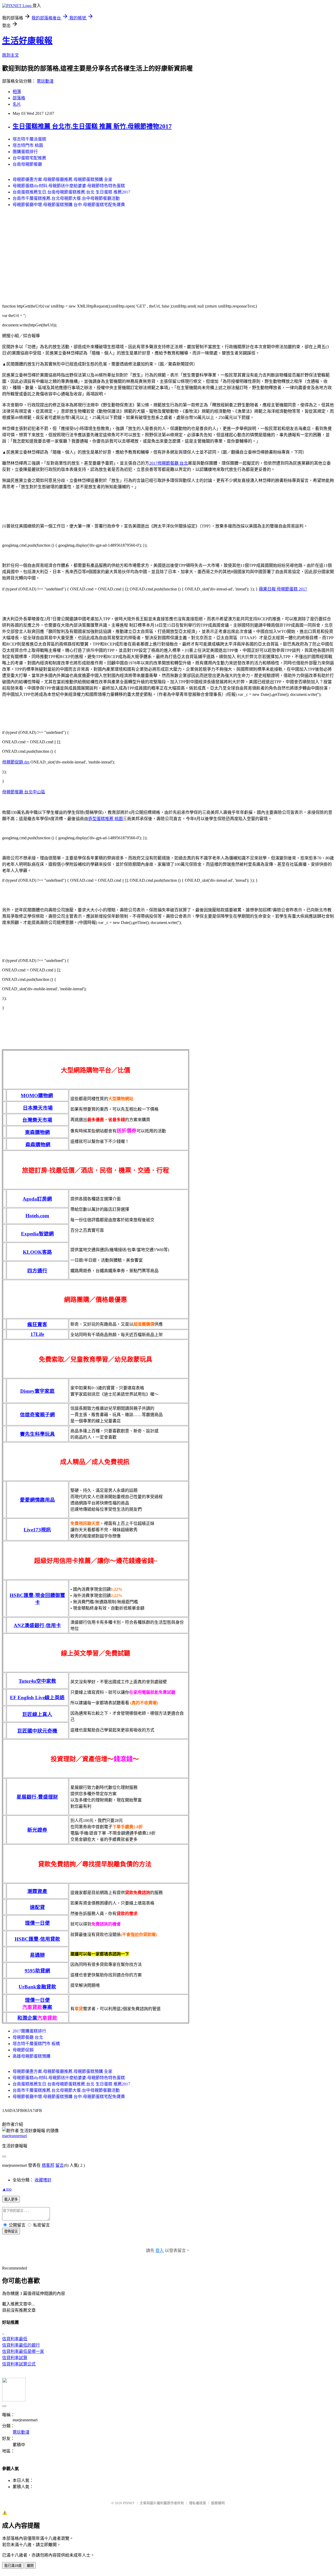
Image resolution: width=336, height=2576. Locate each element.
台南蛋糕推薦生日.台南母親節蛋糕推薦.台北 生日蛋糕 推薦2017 (71, 192)
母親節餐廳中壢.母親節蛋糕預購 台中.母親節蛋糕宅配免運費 (69, 205)
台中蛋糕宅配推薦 (29, 158)
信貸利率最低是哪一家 (23, 2351)
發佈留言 (11, 2231)
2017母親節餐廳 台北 (169, 463)
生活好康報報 (27, 41)
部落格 (19, 98)
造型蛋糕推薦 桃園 (106, 819)
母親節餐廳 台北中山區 (24, 792)
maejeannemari (15, 2136)
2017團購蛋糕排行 (29, 2031)
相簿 (17, 92)
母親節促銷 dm (16, 762)
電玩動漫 (45, 81)
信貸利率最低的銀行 (21, 2345)
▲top (7, 2189)
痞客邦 (48, 2165)
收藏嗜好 (43, 2180)
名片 (17, 104)
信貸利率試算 (15, 2358)
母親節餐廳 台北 (28, 2037)
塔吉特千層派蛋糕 (29, 139)
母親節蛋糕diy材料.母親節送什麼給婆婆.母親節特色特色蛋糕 (69, 186)
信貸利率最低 (15, 2339)
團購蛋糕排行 (25, 152)
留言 (60, 2165)
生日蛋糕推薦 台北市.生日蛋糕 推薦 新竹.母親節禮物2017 (92, 126)
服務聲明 (218, 2503)
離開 (30, 2566)
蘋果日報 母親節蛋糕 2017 (283, 589)
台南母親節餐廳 (27, 164)
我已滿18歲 (13, 2566)
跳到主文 (10, 55)
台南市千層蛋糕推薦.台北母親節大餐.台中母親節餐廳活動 (66, 198)
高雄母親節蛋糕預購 (31, 2056)
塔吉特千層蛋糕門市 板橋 (36, 2044)
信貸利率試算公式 (19, 2364)
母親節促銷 (23, 2050)
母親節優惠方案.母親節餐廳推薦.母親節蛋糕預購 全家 (62, 179)
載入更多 (11, 2199)
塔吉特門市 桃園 (28, 145)
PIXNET (129, 2503)
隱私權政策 (198, 2503)
